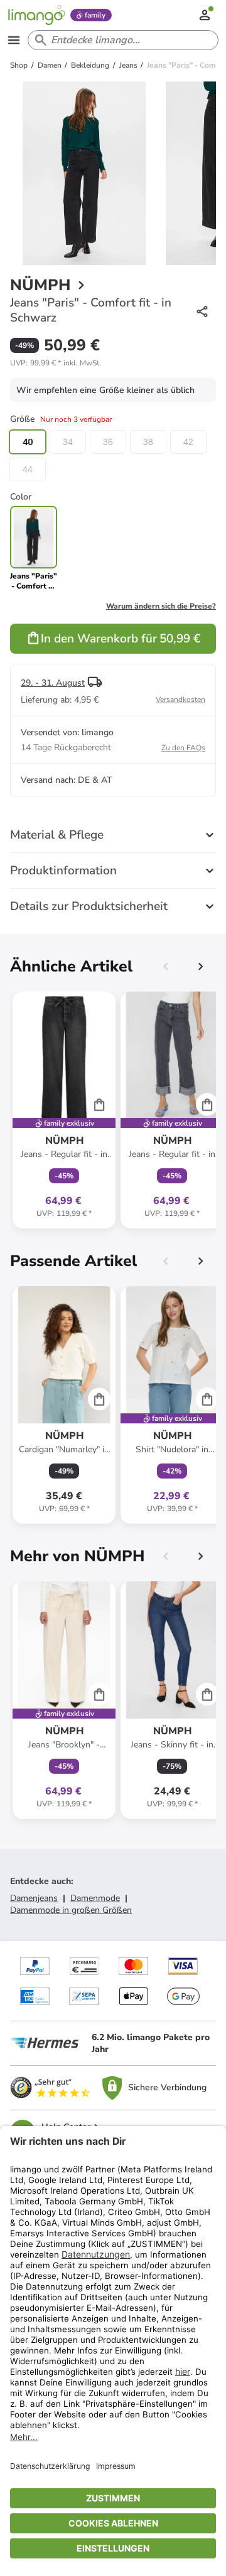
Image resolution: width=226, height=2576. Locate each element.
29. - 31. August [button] (53, 683)
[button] (56, 363)
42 (188, 442)
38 (148, 442)
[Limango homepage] (36, 15)
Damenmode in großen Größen (71, 1910)
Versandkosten (180, 699)
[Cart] (99, 1104)
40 (28, 442)
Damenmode (95, 1898)
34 (68, 442)
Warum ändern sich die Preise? (161, 606)
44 (28, 469)
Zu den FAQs (183, 748)
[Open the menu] (14, 40)
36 (108, 442)
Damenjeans (34, 1898)
